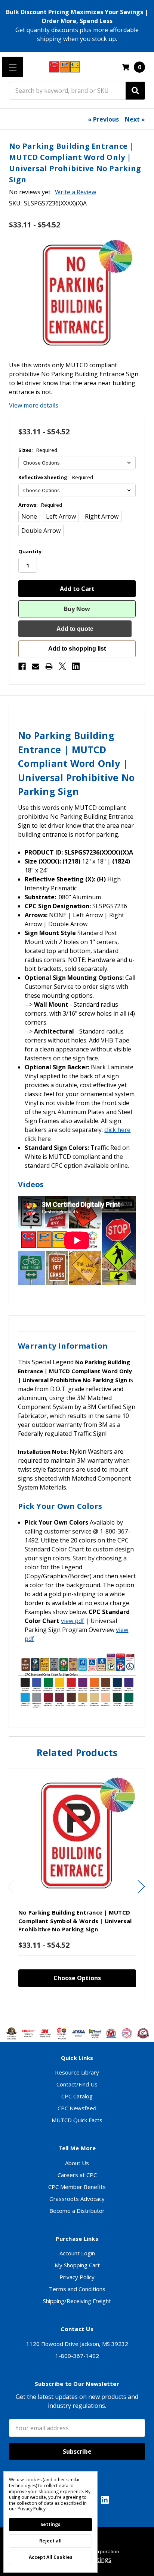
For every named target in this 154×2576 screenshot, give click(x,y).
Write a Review (76, 192)
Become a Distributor (77, 2211)
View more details (34, 405)
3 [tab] (78, 2012)
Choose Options (77, 1978)
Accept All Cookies (51, 2557)
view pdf (73, 1621)
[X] (62, 666)
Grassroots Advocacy (77, 2199)
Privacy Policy (77, 2277)
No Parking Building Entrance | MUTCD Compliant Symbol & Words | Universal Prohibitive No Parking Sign (75, 1921)
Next (141, 1886)
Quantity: (31, 551)
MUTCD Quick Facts (77, 2120)
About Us (77, 2163)
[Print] (49, 666)
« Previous (103, 119)
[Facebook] (22, 666)
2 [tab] (71, 2012)
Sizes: (38, 450)
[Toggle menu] (13, 67)
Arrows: (40, 505)
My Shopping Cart (77, 2265)
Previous (11, 1886)
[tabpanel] (77, 1885)
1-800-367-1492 (77, 2356)
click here (117, 1130)
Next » (135, 119)
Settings (50, 2524)
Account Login (77, 2253)
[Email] (36, 666)
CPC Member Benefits (77, 2187)
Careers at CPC (77, 2175)
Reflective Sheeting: (56, 477)
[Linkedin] (76, 666)
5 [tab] (90, 2012)
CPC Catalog (77, 2096)
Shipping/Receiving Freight (77, 2301)
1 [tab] (65, 2012)
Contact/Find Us (77, 2084)
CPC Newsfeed (77, 2108)
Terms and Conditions (77, 2289)
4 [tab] (84, 2012)
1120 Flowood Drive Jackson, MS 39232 (77, 2344)
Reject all (50, 2541)
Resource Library (77, 2072)
